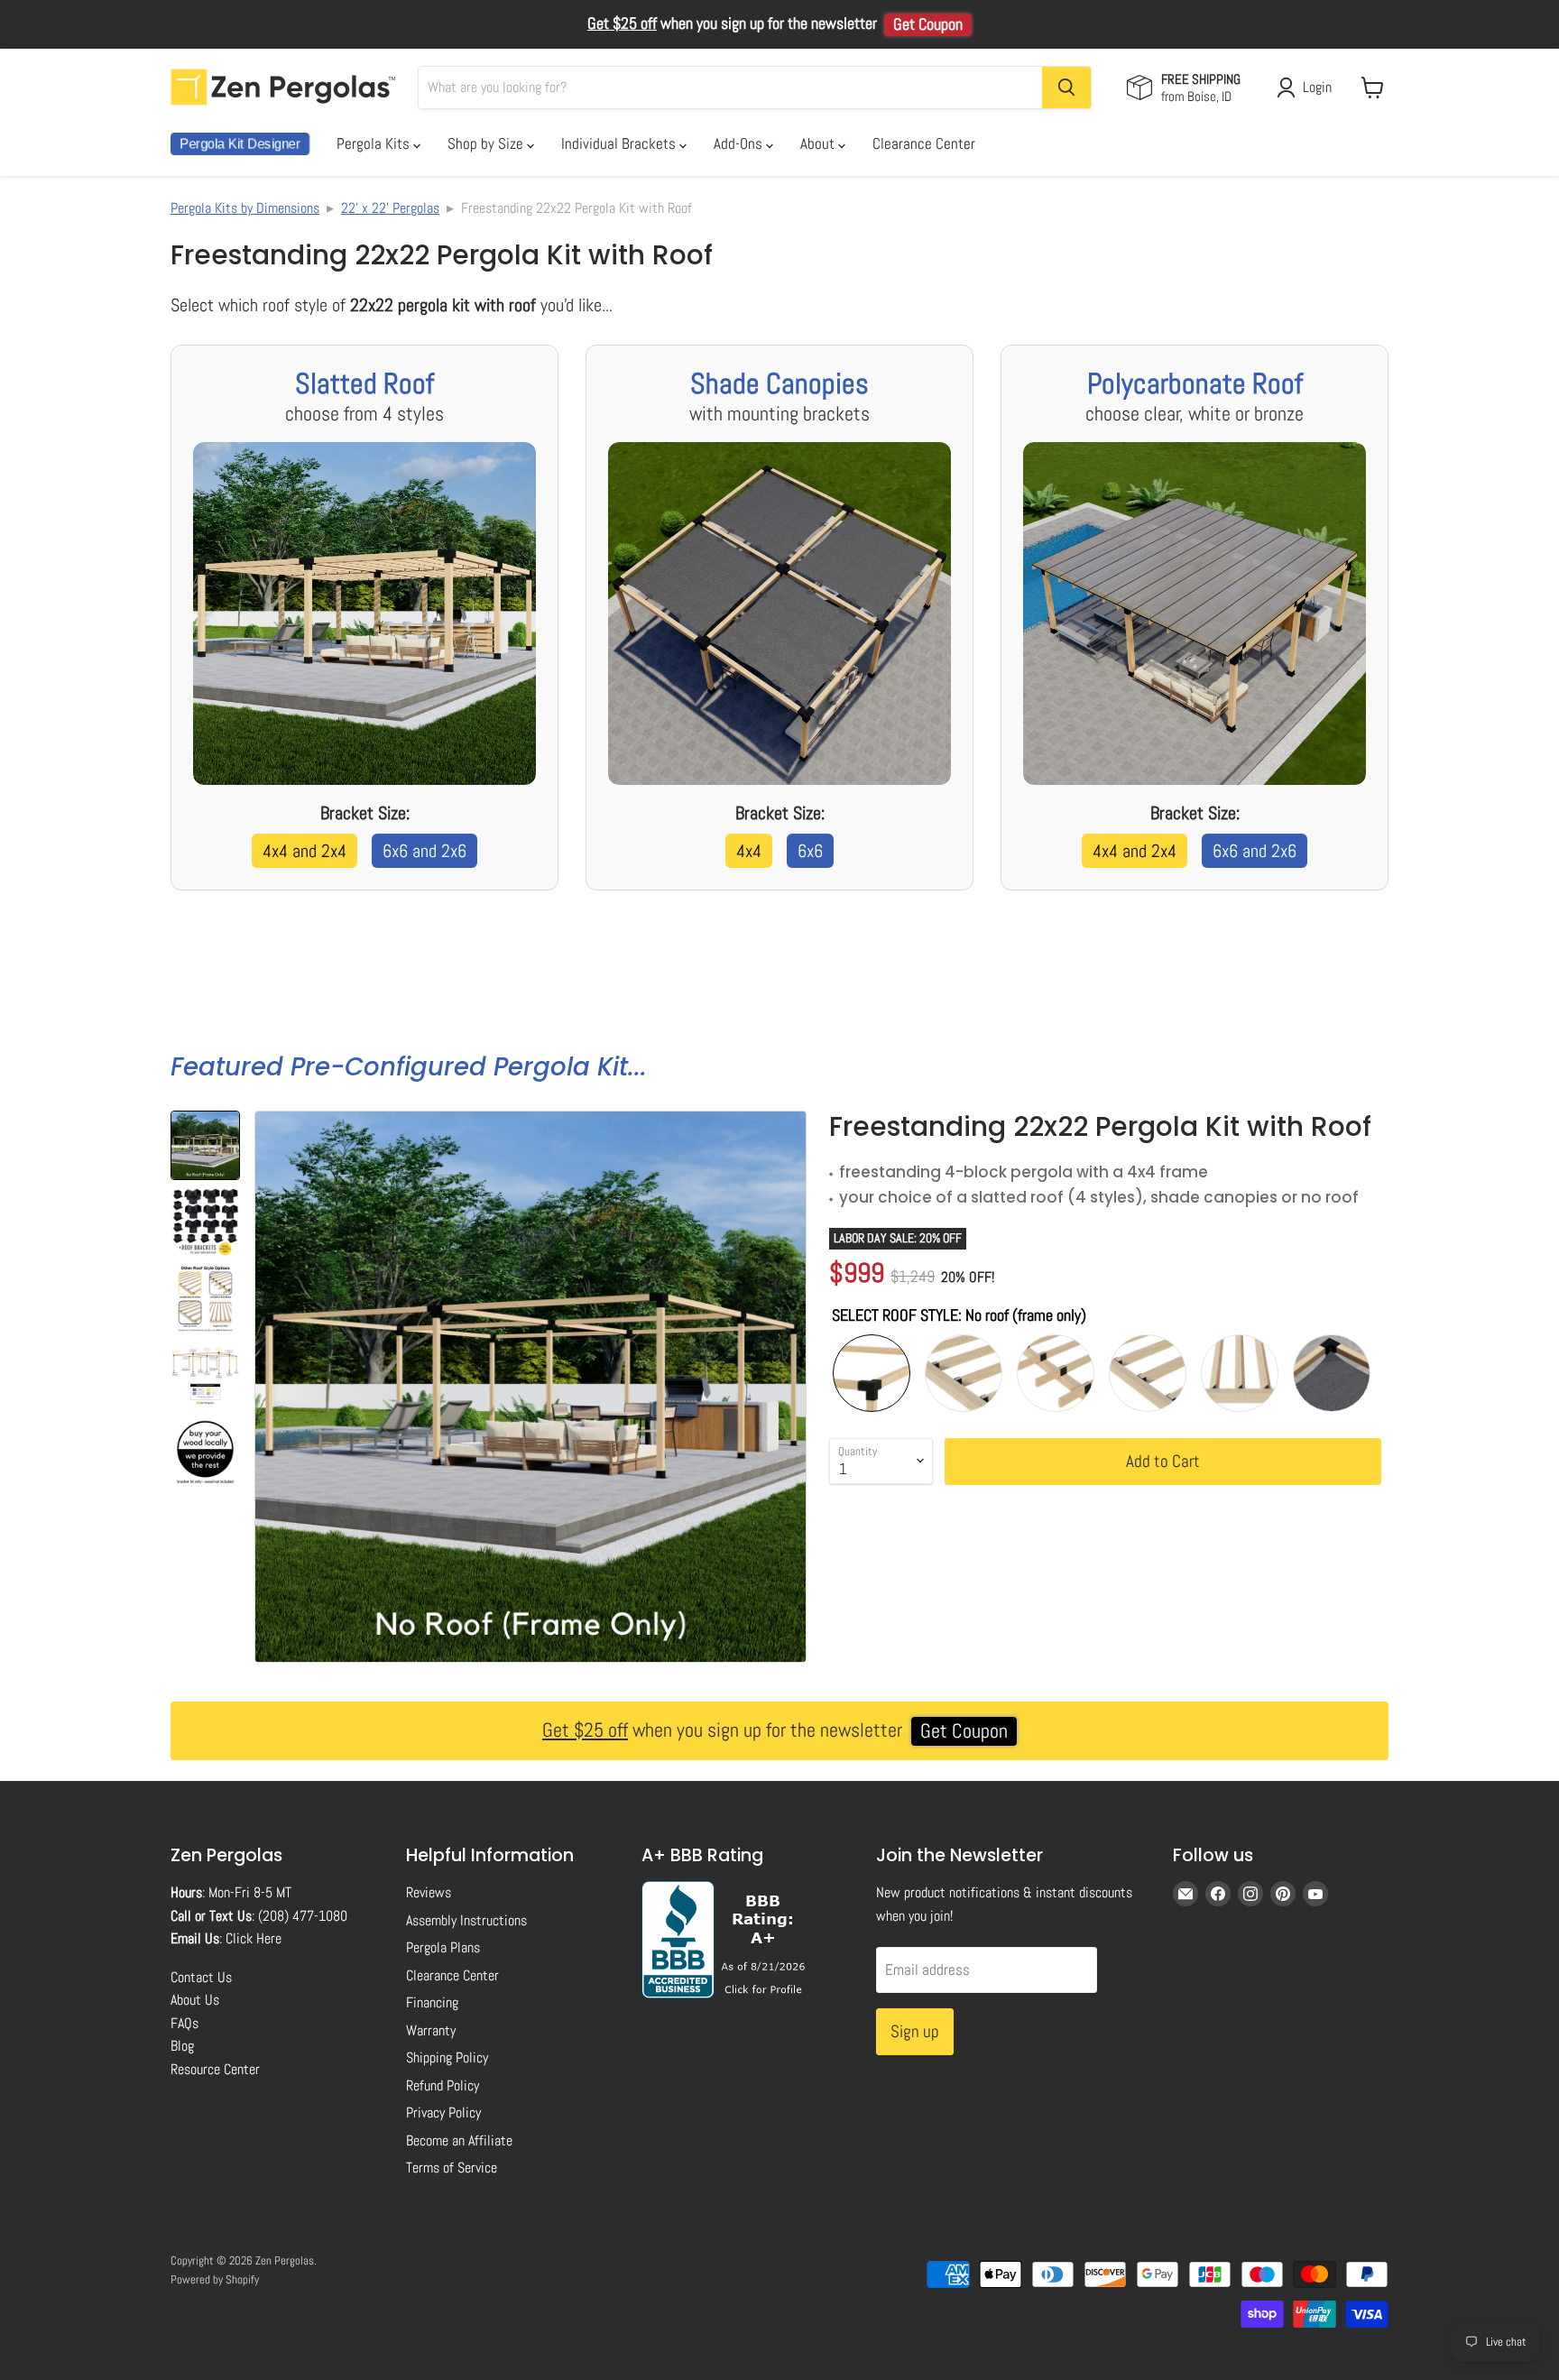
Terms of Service (452, 2168)
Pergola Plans (443, 1947)
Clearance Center (924, 143)
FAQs (184, 2023)
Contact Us (201, 1977)
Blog (182, 2046)
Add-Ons (740, 143)
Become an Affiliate (459, 2140)
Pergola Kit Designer (240, 144)
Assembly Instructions (466, 1920)
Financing (432, 2002)
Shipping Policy (447, 2057)
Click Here (254, 1938)
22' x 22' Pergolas (390, 208)
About (819, 143)
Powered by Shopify (215, 2279)
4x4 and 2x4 (304, 851)
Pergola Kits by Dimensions (245, 208)
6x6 (810, 851)
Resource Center (215, 2069)
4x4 (749, 851)
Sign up (915, 2031)
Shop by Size (487, 143)
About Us (195, 2000)
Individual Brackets (620, 143)
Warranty (431, 2030)
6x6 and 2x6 (424, 851)
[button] (205, 1145)
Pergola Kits (375, 143)
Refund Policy (443, 2085)
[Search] (1066, 88)
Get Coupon (928, 24)
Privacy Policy (443, 2112)
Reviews (429, 1892)
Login (1317, 87)
